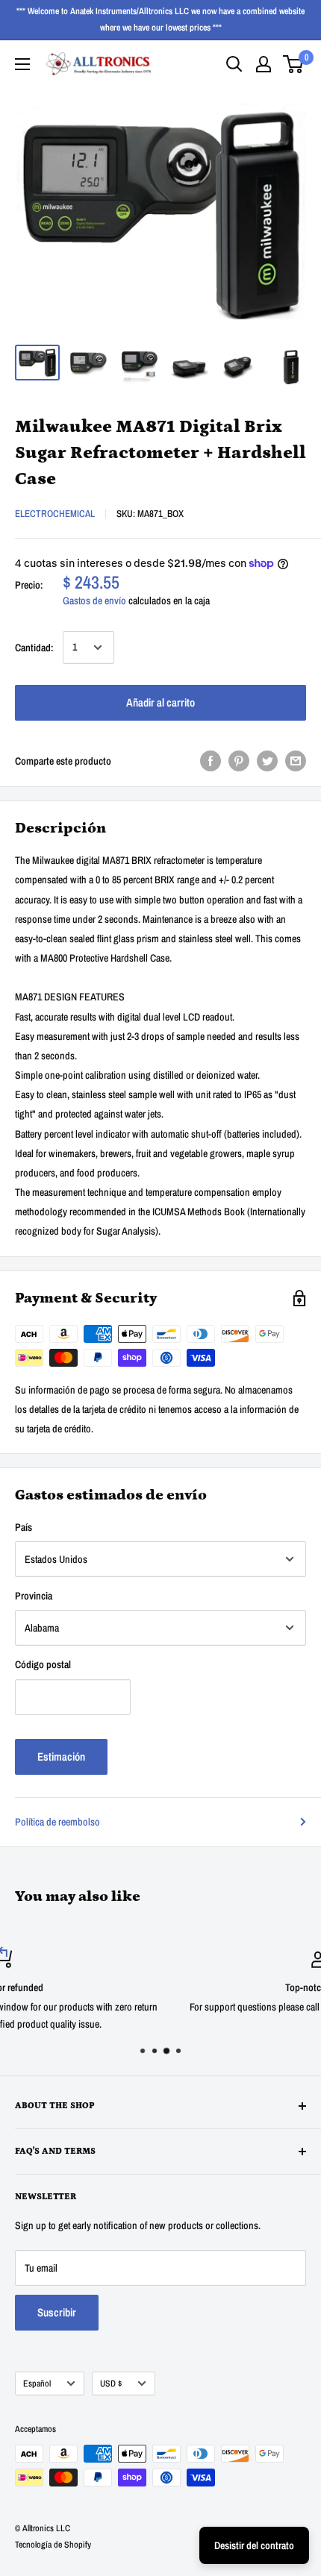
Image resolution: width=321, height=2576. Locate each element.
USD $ (111, 2384)
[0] (294, 64)
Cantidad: (34, 648)
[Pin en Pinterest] (239, 761)
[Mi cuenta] (264, 64)
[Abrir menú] (22, 64)
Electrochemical (55, 514)
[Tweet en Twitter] (267, 761)
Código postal (43, 1664)
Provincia (34, 1596)
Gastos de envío (94, 601)
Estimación (61, 1756)
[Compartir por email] (296, 761)
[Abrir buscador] (234, 64)
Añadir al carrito (160, 702)
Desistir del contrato (254, 2545)
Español (37, 2384)
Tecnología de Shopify (53, 2545)
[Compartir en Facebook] (211, 761)
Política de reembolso (57, 1822)
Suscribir (57, 2312)
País (24, 1527)
